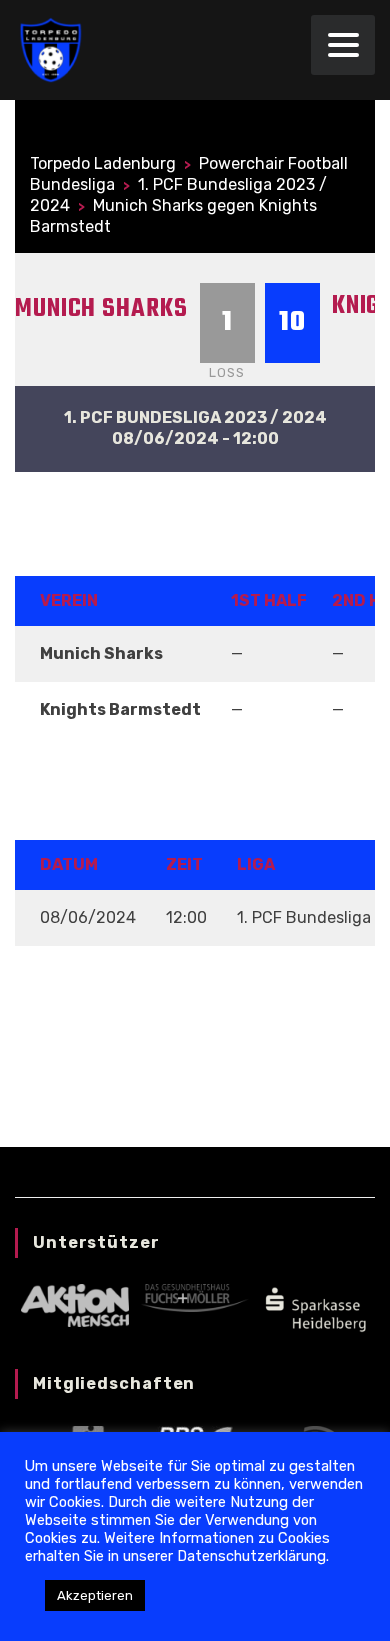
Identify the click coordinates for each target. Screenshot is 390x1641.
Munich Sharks (101, 309)
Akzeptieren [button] (95, 1595)
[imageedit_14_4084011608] (314, 1307)
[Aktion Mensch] (74, 1304)
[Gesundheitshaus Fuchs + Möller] (194, 1296)
